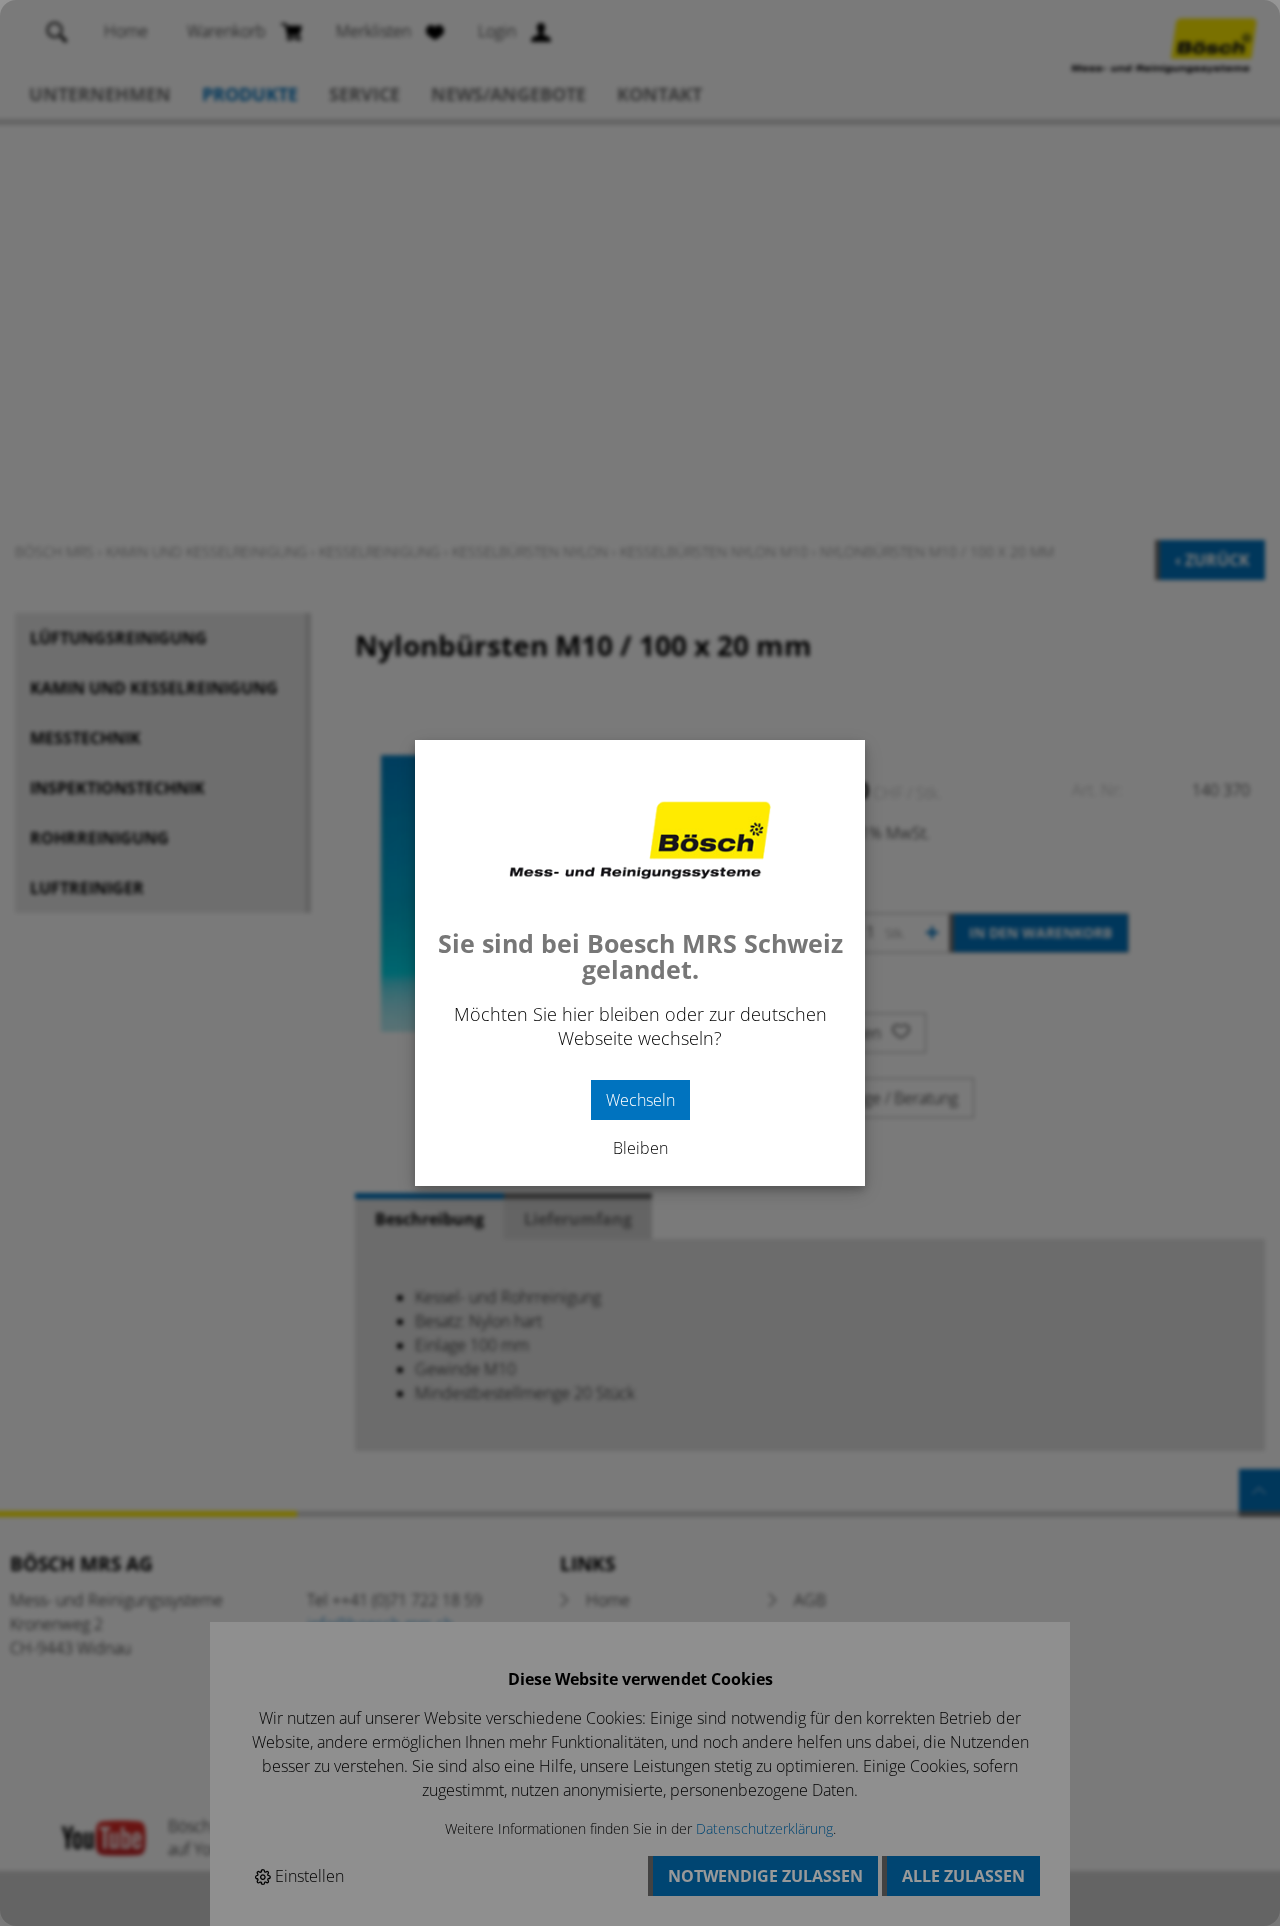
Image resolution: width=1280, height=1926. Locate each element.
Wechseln (640, 1100)
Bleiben (640, 1148)
